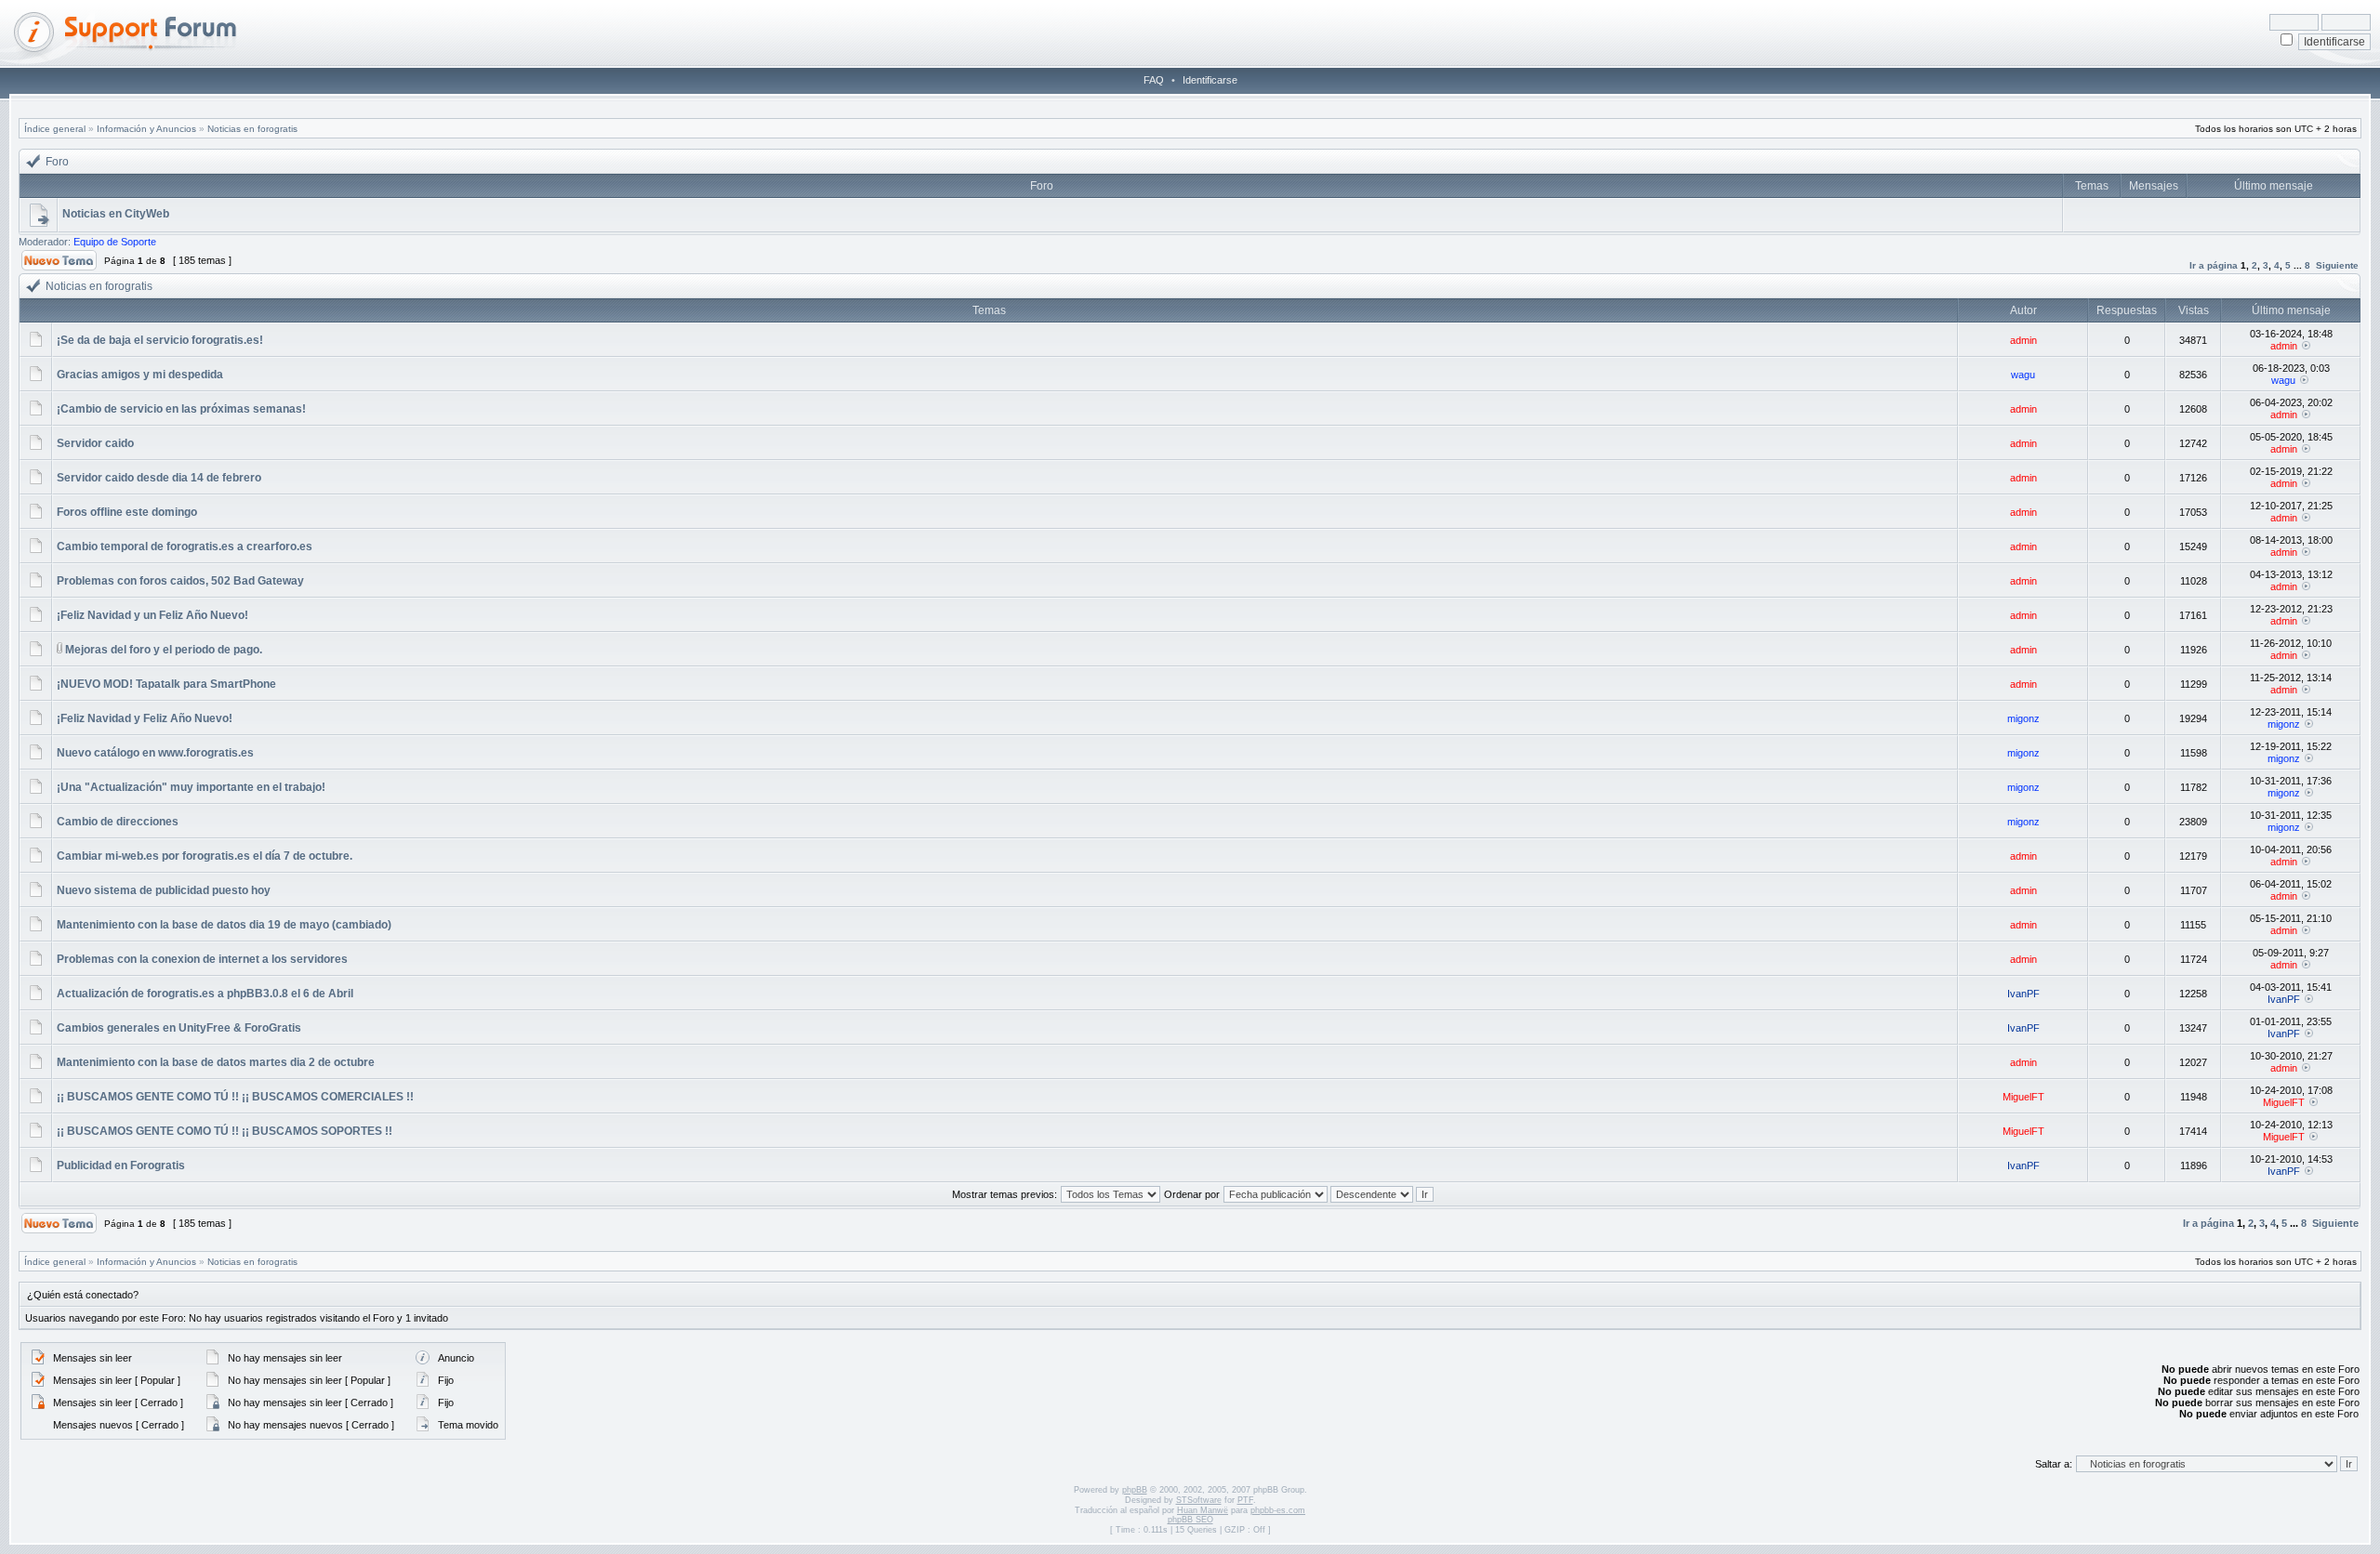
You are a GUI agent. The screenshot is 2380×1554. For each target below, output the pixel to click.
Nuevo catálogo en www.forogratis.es (155, 753)
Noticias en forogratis (252, 129)
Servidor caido (95, 443)
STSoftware (1199, 1500)
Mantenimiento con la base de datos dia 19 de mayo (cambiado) (224, 925)
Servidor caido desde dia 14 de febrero (159, 478)
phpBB (1135, 1490)
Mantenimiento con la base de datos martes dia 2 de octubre (216, 1062)
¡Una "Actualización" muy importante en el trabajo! (191, 787)
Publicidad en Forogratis (121, 1165)
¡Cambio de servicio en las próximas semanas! (181, 409)
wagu (2023, 375)
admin (2023, 340)
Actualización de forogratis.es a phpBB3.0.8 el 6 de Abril (205, 994)
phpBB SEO (1190, 1520)
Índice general (55, 129)
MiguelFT (2023, 1097)
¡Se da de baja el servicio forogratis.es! (160, 340)
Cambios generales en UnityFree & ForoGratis (179, 1028)
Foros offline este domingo (127, 512)
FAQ (1154, 80)
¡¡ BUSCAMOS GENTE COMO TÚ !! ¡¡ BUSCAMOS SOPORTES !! (225, 1131)
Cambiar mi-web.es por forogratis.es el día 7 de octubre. (205, 856)
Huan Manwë (1203, 1510)
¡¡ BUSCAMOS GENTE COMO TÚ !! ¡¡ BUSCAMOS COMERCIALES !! (235, 1097)
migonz (2023, 718)
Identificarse (1210, 80)
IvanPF (2023, 994)
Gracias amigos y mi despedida (140, 375)
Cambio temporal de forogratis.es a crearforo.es (185, 547)
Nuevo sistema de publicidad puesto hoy (164, 890)
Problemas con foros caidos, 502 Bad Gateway (180, 581)
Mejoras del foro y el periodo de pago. (164, 650)
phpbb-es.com (1278, 1510)
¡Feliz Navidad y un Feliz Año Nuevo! (152, 615)
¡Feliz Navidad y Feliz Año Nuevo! (145, 718)
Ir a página (2214, 265)
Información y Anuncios (146, 129)
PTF (1245, 1500)
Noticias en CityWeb (116, 214)
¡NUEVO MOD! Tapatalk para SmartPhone (166, 684)
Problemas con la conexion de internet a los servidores (202, 959)
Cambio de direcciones (118, 822)
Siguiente (2337, 265)
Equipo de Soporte (115, 242)
